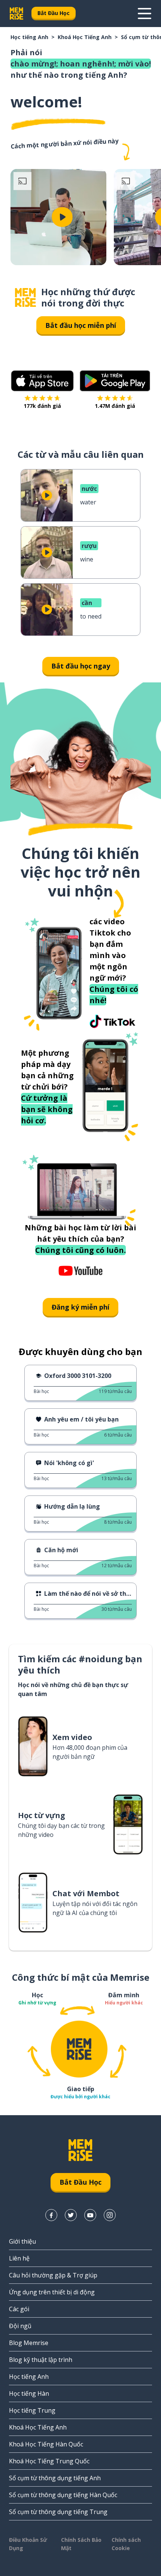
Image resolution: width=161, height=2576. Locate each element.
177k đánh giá (42, 406)
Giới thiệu (22, 2241)
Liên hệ (19, 2258)
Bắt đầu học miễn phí (81, 325)
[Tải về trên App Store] (42, 381)
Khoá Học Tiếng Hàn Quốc (46, 2444)
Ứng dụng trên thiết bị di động (52, 2292)
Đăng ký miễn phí (80, 1307)
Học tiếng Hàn (29, 2393)
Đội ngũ (20, 2326)
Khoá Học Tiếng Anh (85, 37)
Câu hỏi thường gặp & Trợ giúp (53, 2275)
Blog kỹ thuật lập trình (41, 2360)
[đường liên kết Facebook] (51, 2215)
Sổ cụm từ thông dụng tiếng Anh (55, 2478)
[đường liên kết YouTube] (90, 2215)
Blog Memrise (29, 2343)
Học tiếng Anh (29, 37)
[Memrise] (16, 14)
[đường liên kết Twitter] (71, 2215)
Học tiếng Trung (32, 2410)
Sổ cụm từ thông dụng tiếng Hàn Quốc (63, 2495)
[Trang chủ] (25, 298)
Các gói (19, 2309)
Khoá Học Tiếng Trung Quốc (49, 2461)
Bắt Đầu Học (54, 13)
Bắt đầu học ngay (81, 666)
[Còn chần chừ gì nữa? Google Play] (115, 381)
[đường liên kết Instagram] (110, 2215)
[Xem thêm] (145, 14)
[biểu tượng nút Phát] (62, 217)
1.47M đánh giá (115, 406)
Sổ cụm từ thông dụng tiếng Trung (58, 2512)
